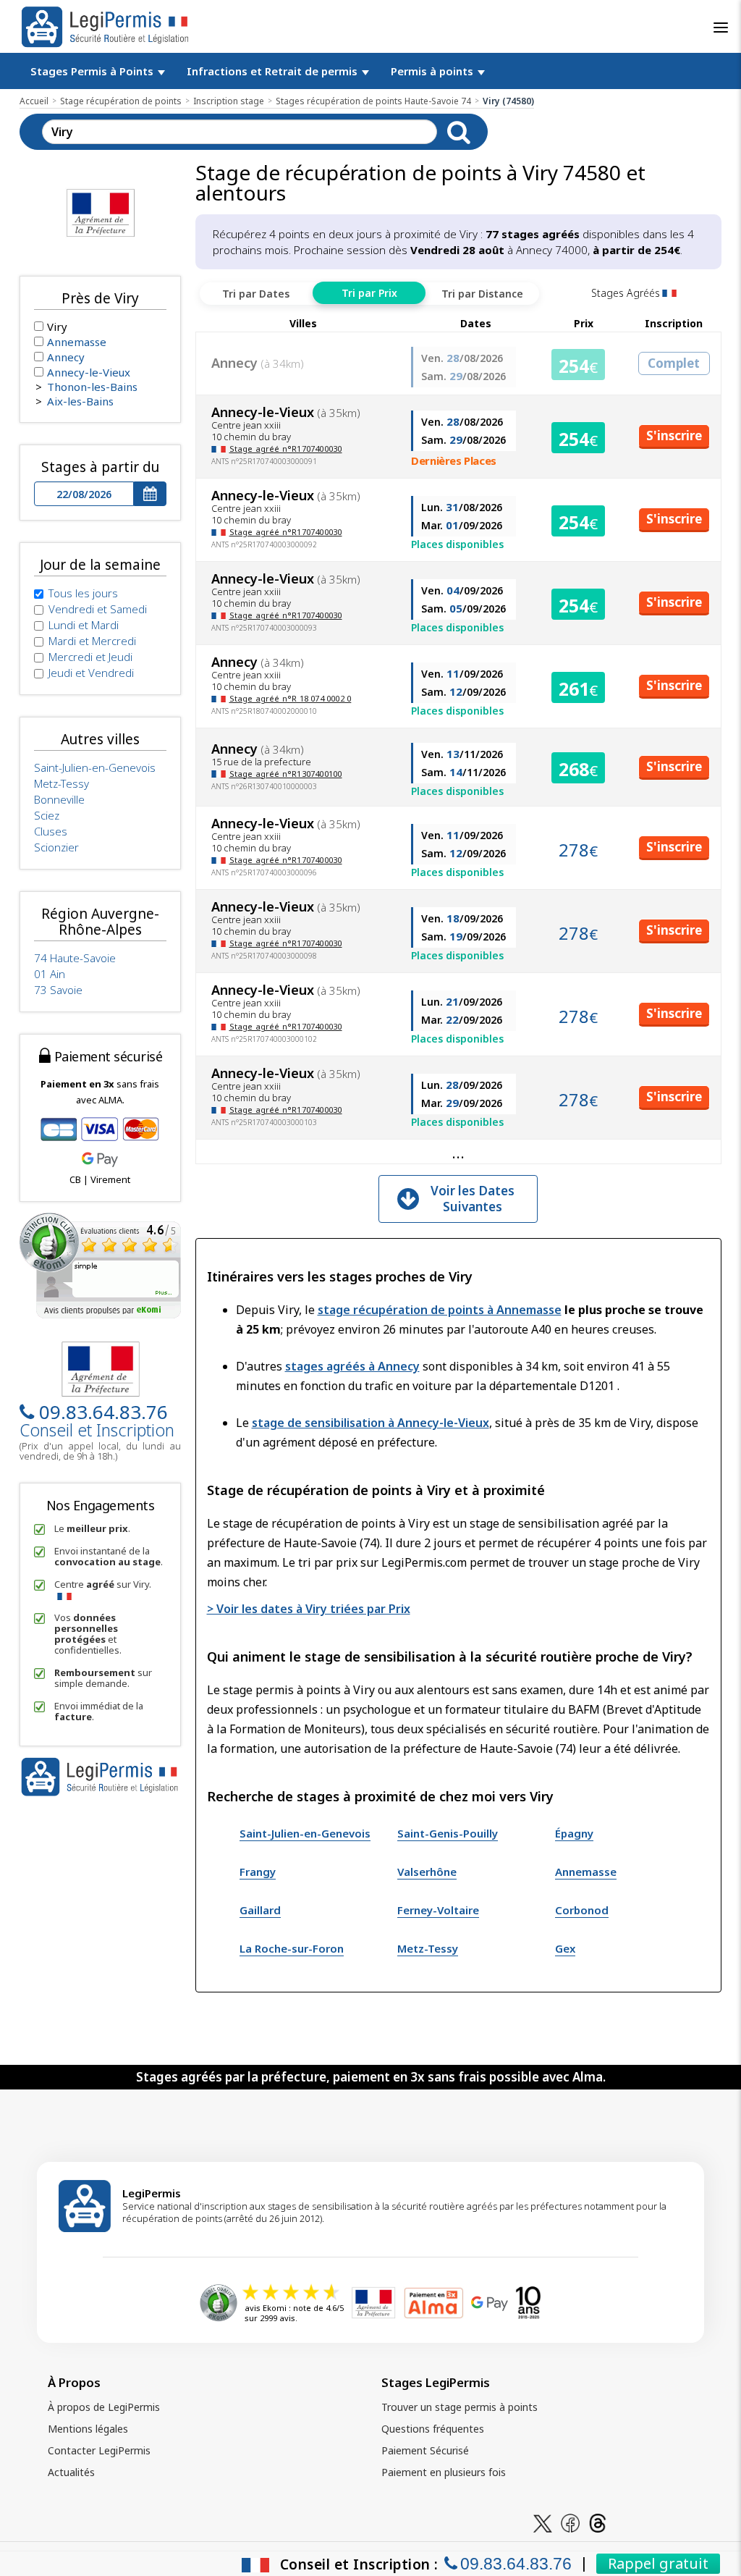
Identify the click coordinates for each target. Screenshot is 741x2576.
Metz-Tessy (428, 1948)
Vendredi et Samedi (98, 609)
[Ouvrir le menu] (721, 28)
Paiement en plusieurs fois (444, 2472)
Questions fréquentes (433, 2429)
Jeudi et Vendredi (91, 673)
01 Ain (50, 974)
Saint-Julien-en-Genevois (305, 1833)
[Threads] (598, 2522)
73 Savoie (58, 990)
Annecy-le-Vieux (89, 372)
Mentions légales (88, 2429)
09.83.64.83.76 (103, 1412)
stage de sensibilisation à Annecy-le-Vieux (370, 1423)
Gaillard (260, 1910)
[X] (543, 2522)
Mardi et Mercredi (92, 641)
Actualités (71, 2472)
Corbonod (582, 1910)
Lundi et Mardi (84, 625)
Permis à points (433, 71)
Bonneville (59, 799)
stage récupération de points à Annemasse (440, 1310)
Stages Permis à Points (93, 71)
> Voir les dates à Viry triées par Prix (309, 1609)
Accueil (34, 101)
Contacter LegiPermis (99, 2450)
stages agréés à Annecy (352, 1366)
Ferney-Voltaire (438, 1910)
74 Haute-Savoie (75, 958)
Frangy (258, 1872)
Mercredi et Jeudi (90, 657)
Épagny (574, 1833)
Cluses (51, 831)
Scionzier (56, 847)
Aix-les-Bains (80, 401)
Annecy (66, 357)
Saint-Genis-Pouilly (448, 1833)
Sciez (47, 815)
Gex (565, 1948)
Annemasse (586, 1872)
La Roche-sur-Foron (292, 1948)
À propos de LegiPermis (104, 2407)
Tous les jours (83, 593)
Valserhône (427, 1872)
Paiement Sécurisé (425, 2450)
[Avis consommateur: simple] (100, 1264)
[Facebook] (570, 2522)
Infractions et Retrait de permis (274, 71)
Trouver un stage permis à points (460, 2407)
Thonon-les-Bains (92, 387)
